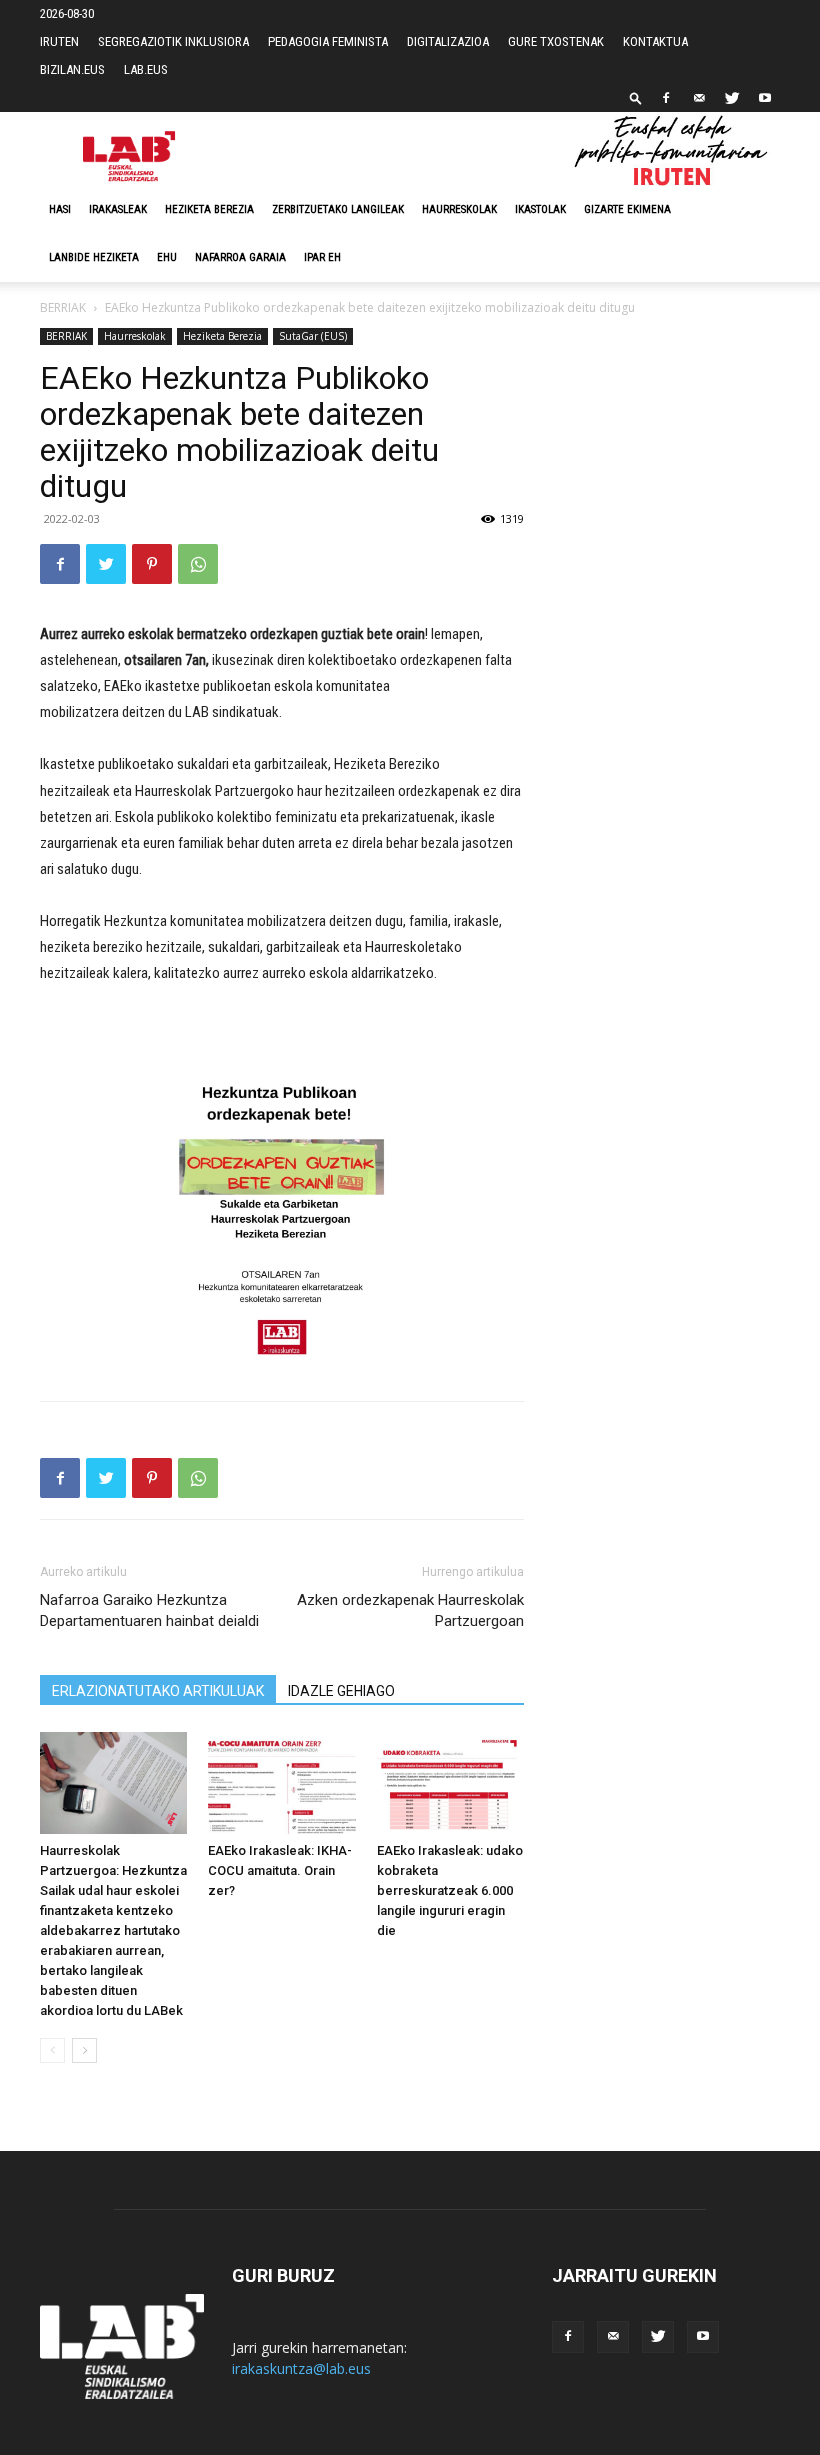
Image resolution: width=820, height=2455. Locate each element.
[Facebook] (666, 98)
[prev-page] (52, 2050)
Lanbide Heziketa (94, 257)
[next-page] (84, 2050)
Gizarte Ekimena (627, 209)
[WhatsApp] (198, 564)
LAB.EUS (146, 69)
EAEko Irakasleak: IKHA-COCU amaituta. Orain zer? (280, 1870)
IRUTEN (59, 41)
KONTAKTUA (655, 41)
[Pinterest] (152, 564)
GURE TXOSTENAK (556, 41)
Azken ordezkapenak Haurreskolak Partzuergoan (410, 1610)
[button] (636, 97)
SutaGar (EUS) (313, 336)
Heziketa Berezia (209, 209)
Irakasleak (118, 209)
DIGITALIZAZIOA (448, 41)
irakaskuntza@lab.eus (301, 2368)
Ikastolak (540, 209)
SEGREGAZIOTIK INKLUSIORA (173, 41)
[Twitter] (732, 98)
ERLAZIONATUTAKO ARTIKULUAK (158, 1691)
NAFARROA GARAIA (240, 257)
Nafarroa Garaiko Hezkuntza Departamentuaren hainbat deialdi (149, 1610)
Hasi (60, 209)
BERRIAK (63, 307)
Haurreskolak (459, 209)
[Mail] (699, 98)
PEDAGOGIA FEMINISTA (328, 41)
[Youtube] (765, 98)
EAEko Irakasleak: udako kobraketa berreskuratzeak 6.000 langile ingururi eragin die (450, 1890)
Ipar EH (322, 257)
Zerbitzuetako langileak (338, 209)
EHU (167, 257)
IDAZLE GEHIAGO (341, 1691)
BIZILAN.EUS (72, 69)
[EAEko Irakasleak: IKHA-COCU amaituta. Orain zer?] (281, 1782)
